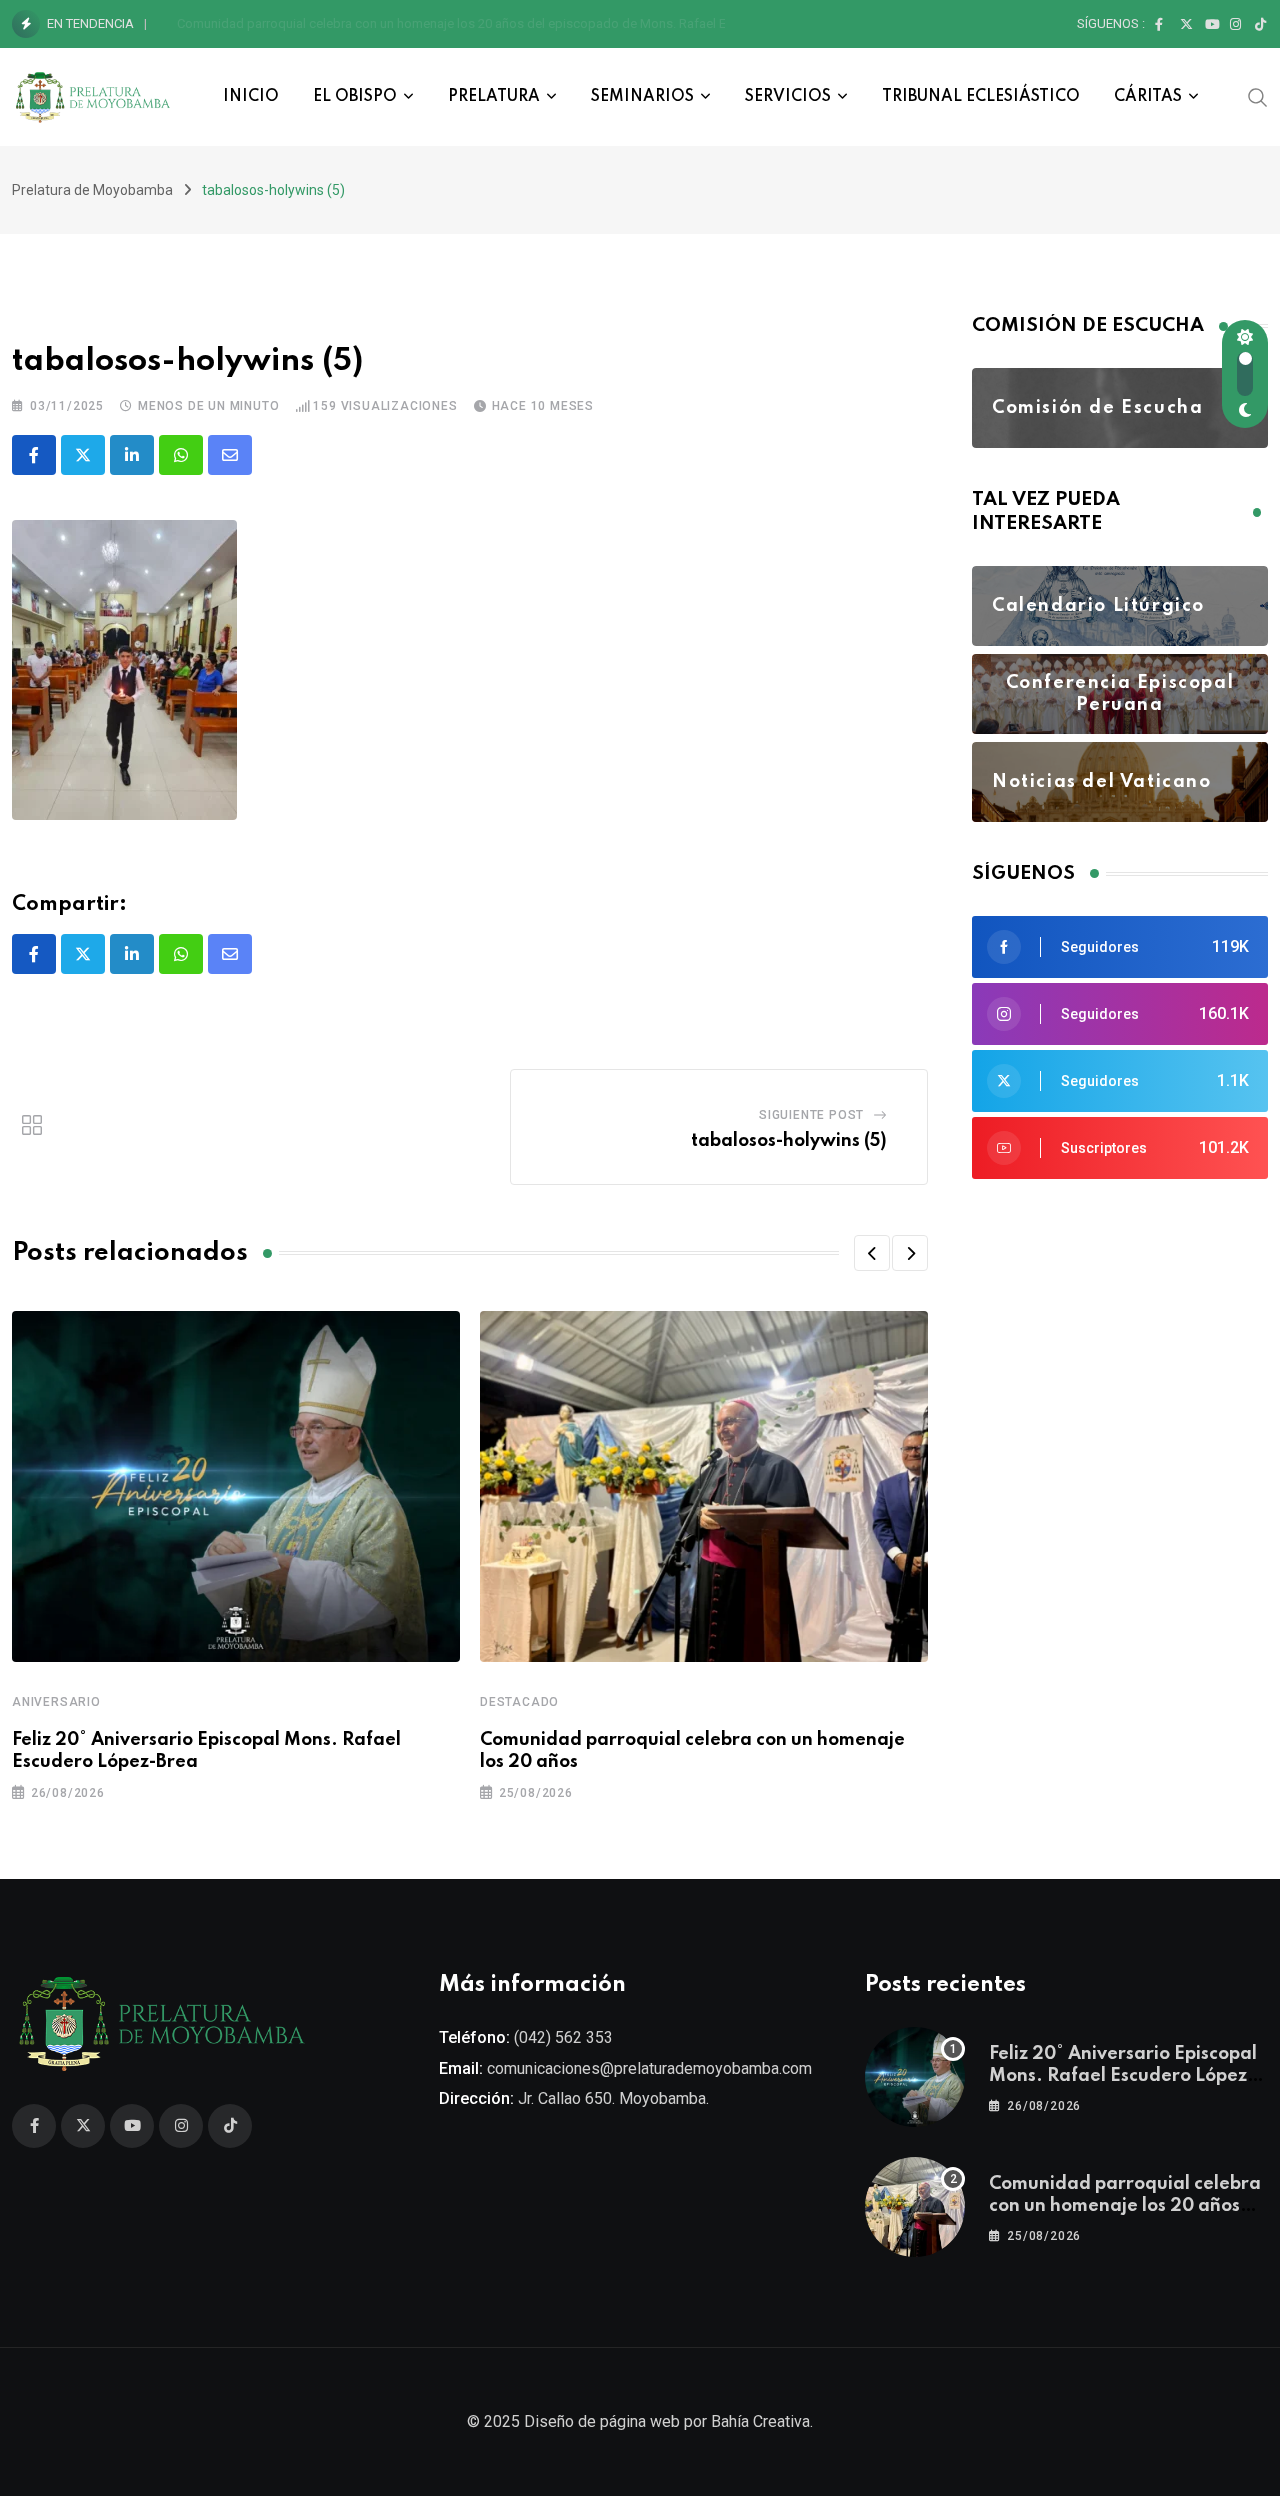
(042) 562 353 (563, 2037)
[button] (872, 1253)
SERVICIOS (788, 97)
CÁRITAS (1148, 97)
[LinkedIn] (132, 455)
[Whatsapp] (181, 455)
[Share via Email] (230, 455)
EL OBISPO (355, 97)
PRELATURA (494, 97)
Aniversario (56, 1702)
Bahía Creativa (760, 2421)
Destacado (519, 1702)
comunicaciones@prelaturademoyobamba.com (649, 2068)
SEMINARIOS (642, 97)
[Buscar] (1258, 96)
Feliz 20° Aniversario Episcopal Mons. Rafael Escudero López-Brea (1123, 2076)
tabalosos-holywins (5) (789, 1141)
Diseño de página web (602, 2421)
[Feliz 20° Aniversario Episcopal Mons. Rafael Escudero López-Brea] (915, 2077)
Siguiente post (811, 1115)
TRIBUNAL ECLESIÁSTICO (981, 97)
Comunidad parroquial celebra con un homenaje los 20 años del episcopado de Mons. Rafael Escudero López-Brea (510, 23)
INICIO (251, 97)
